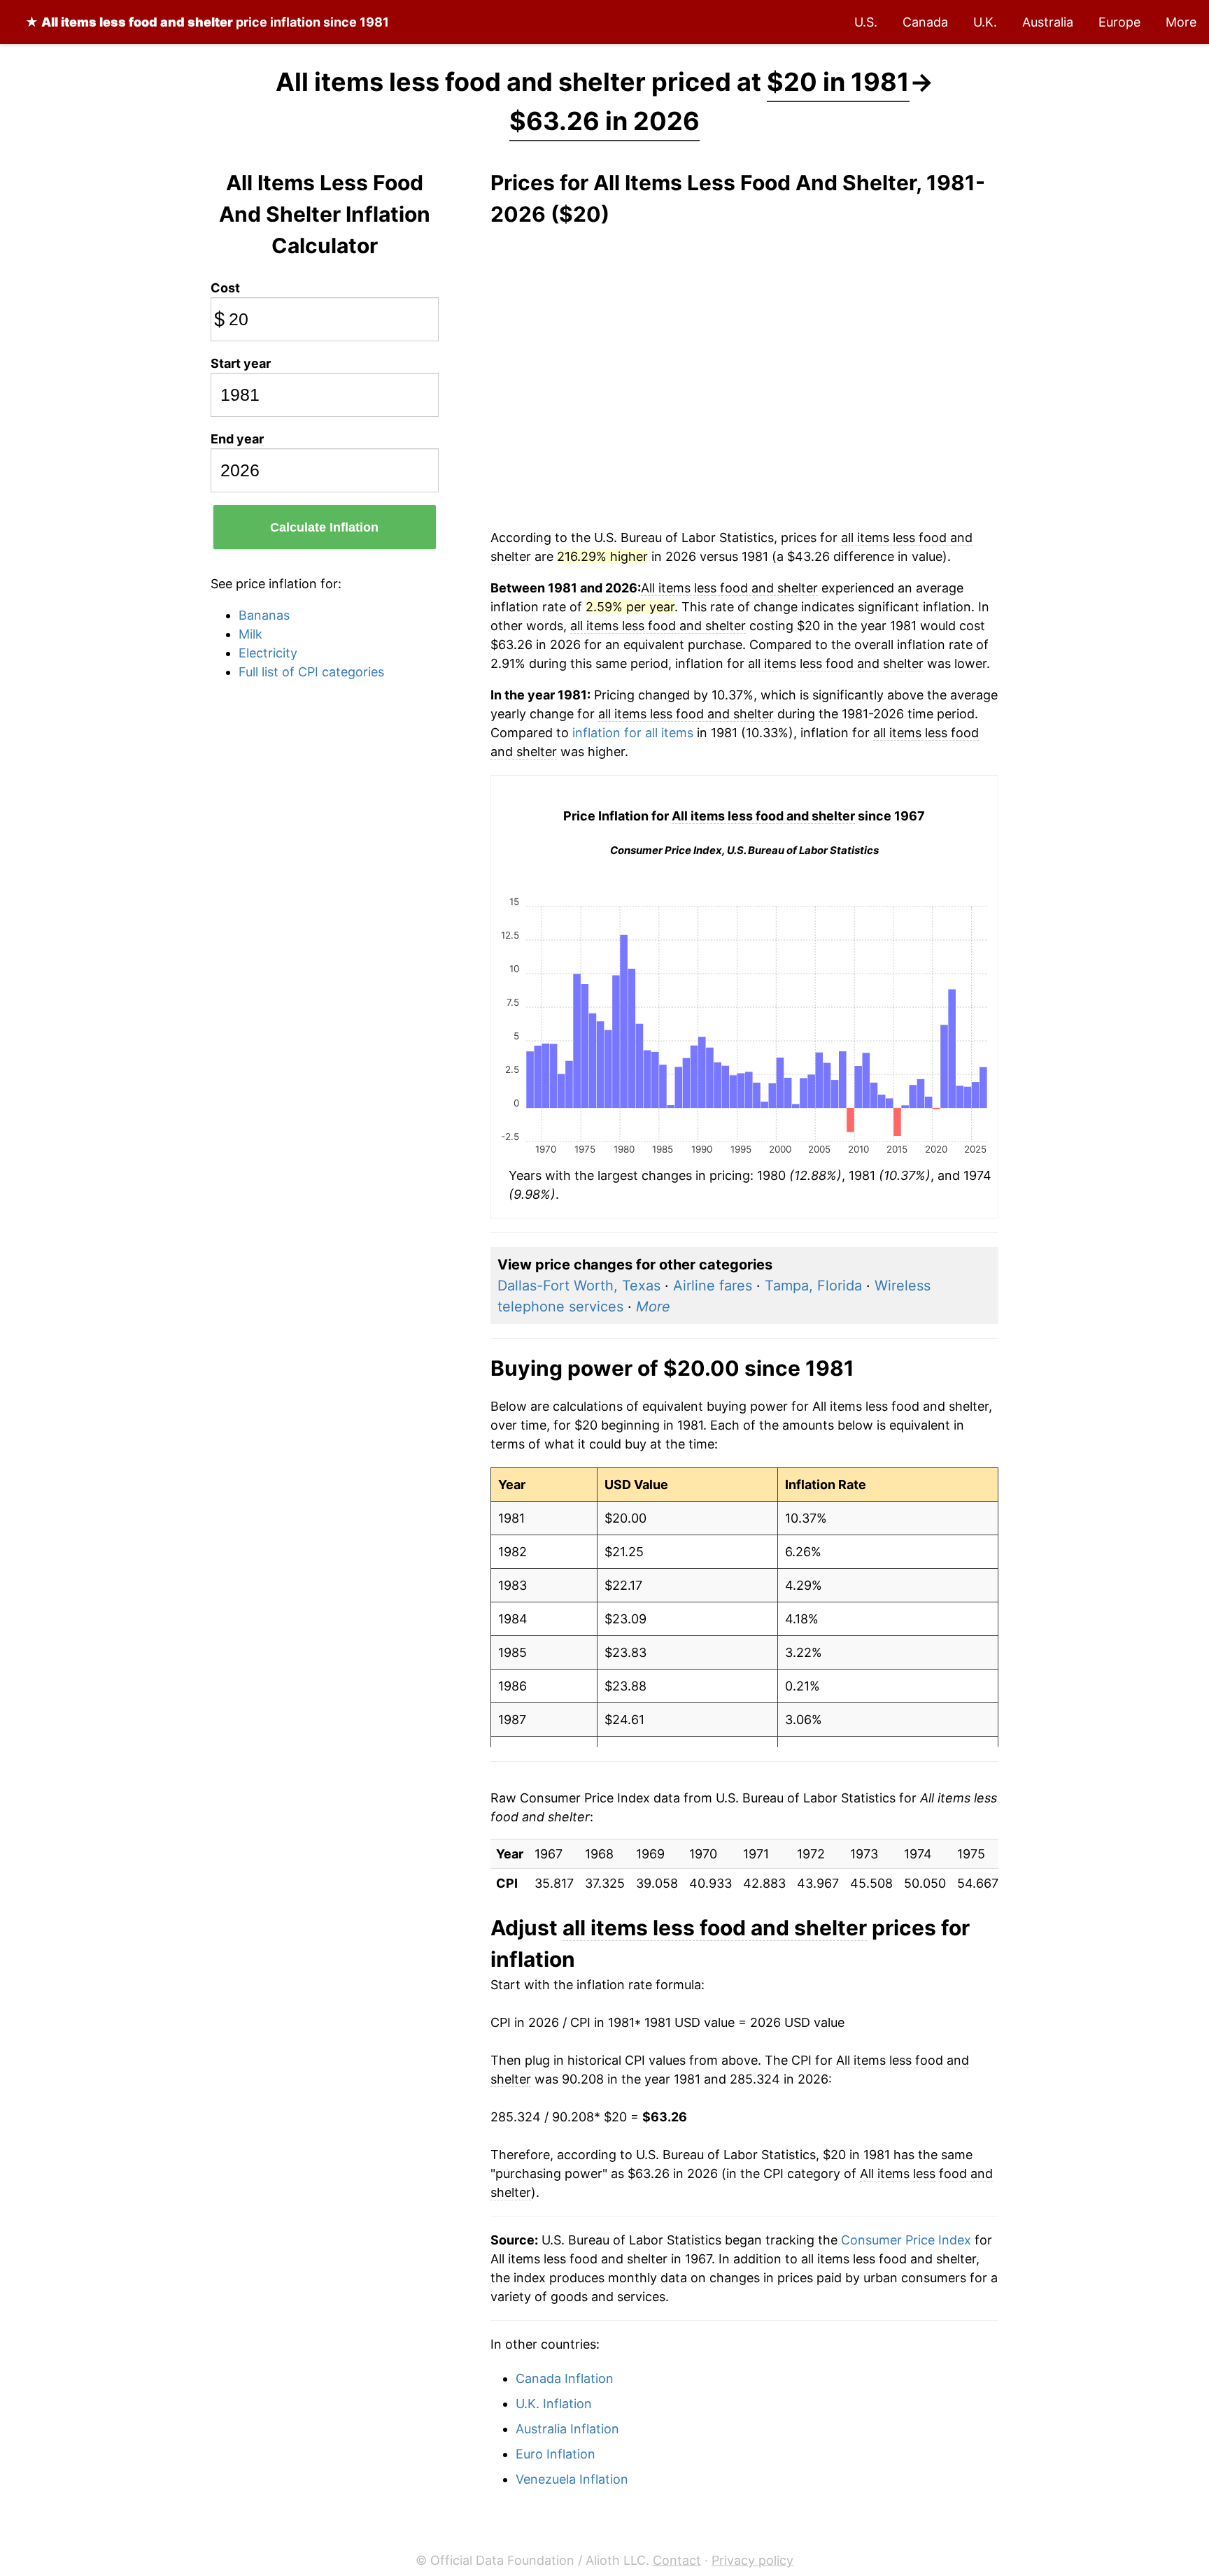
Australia (1048, 22)
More (1181, 22)
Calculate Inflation (324, 527)
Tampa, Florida (813, 1286)
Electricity (268, 653)
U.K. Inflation (554, 2404)
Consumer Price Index (906, 2240)
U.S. (866, 22)
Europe (1119, 22)
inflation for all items (633, 733)
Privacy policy (752, 2560)
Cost (225, 288)
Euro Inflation (556, 2454)
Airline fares (713, 1286)
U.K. (985, 22)
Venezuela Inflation (572, 2479)
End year (237, 439)
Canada (925, 22)
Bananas (264, 615)
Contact (677, 2560)
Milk (250, 634)
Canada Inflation (565, 2378)
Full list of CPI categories (311, 672)
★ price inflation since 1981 (207, 22)
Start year (241, 363)
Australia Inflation (567, 2429)
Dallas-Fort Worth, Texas (579, 1286)
